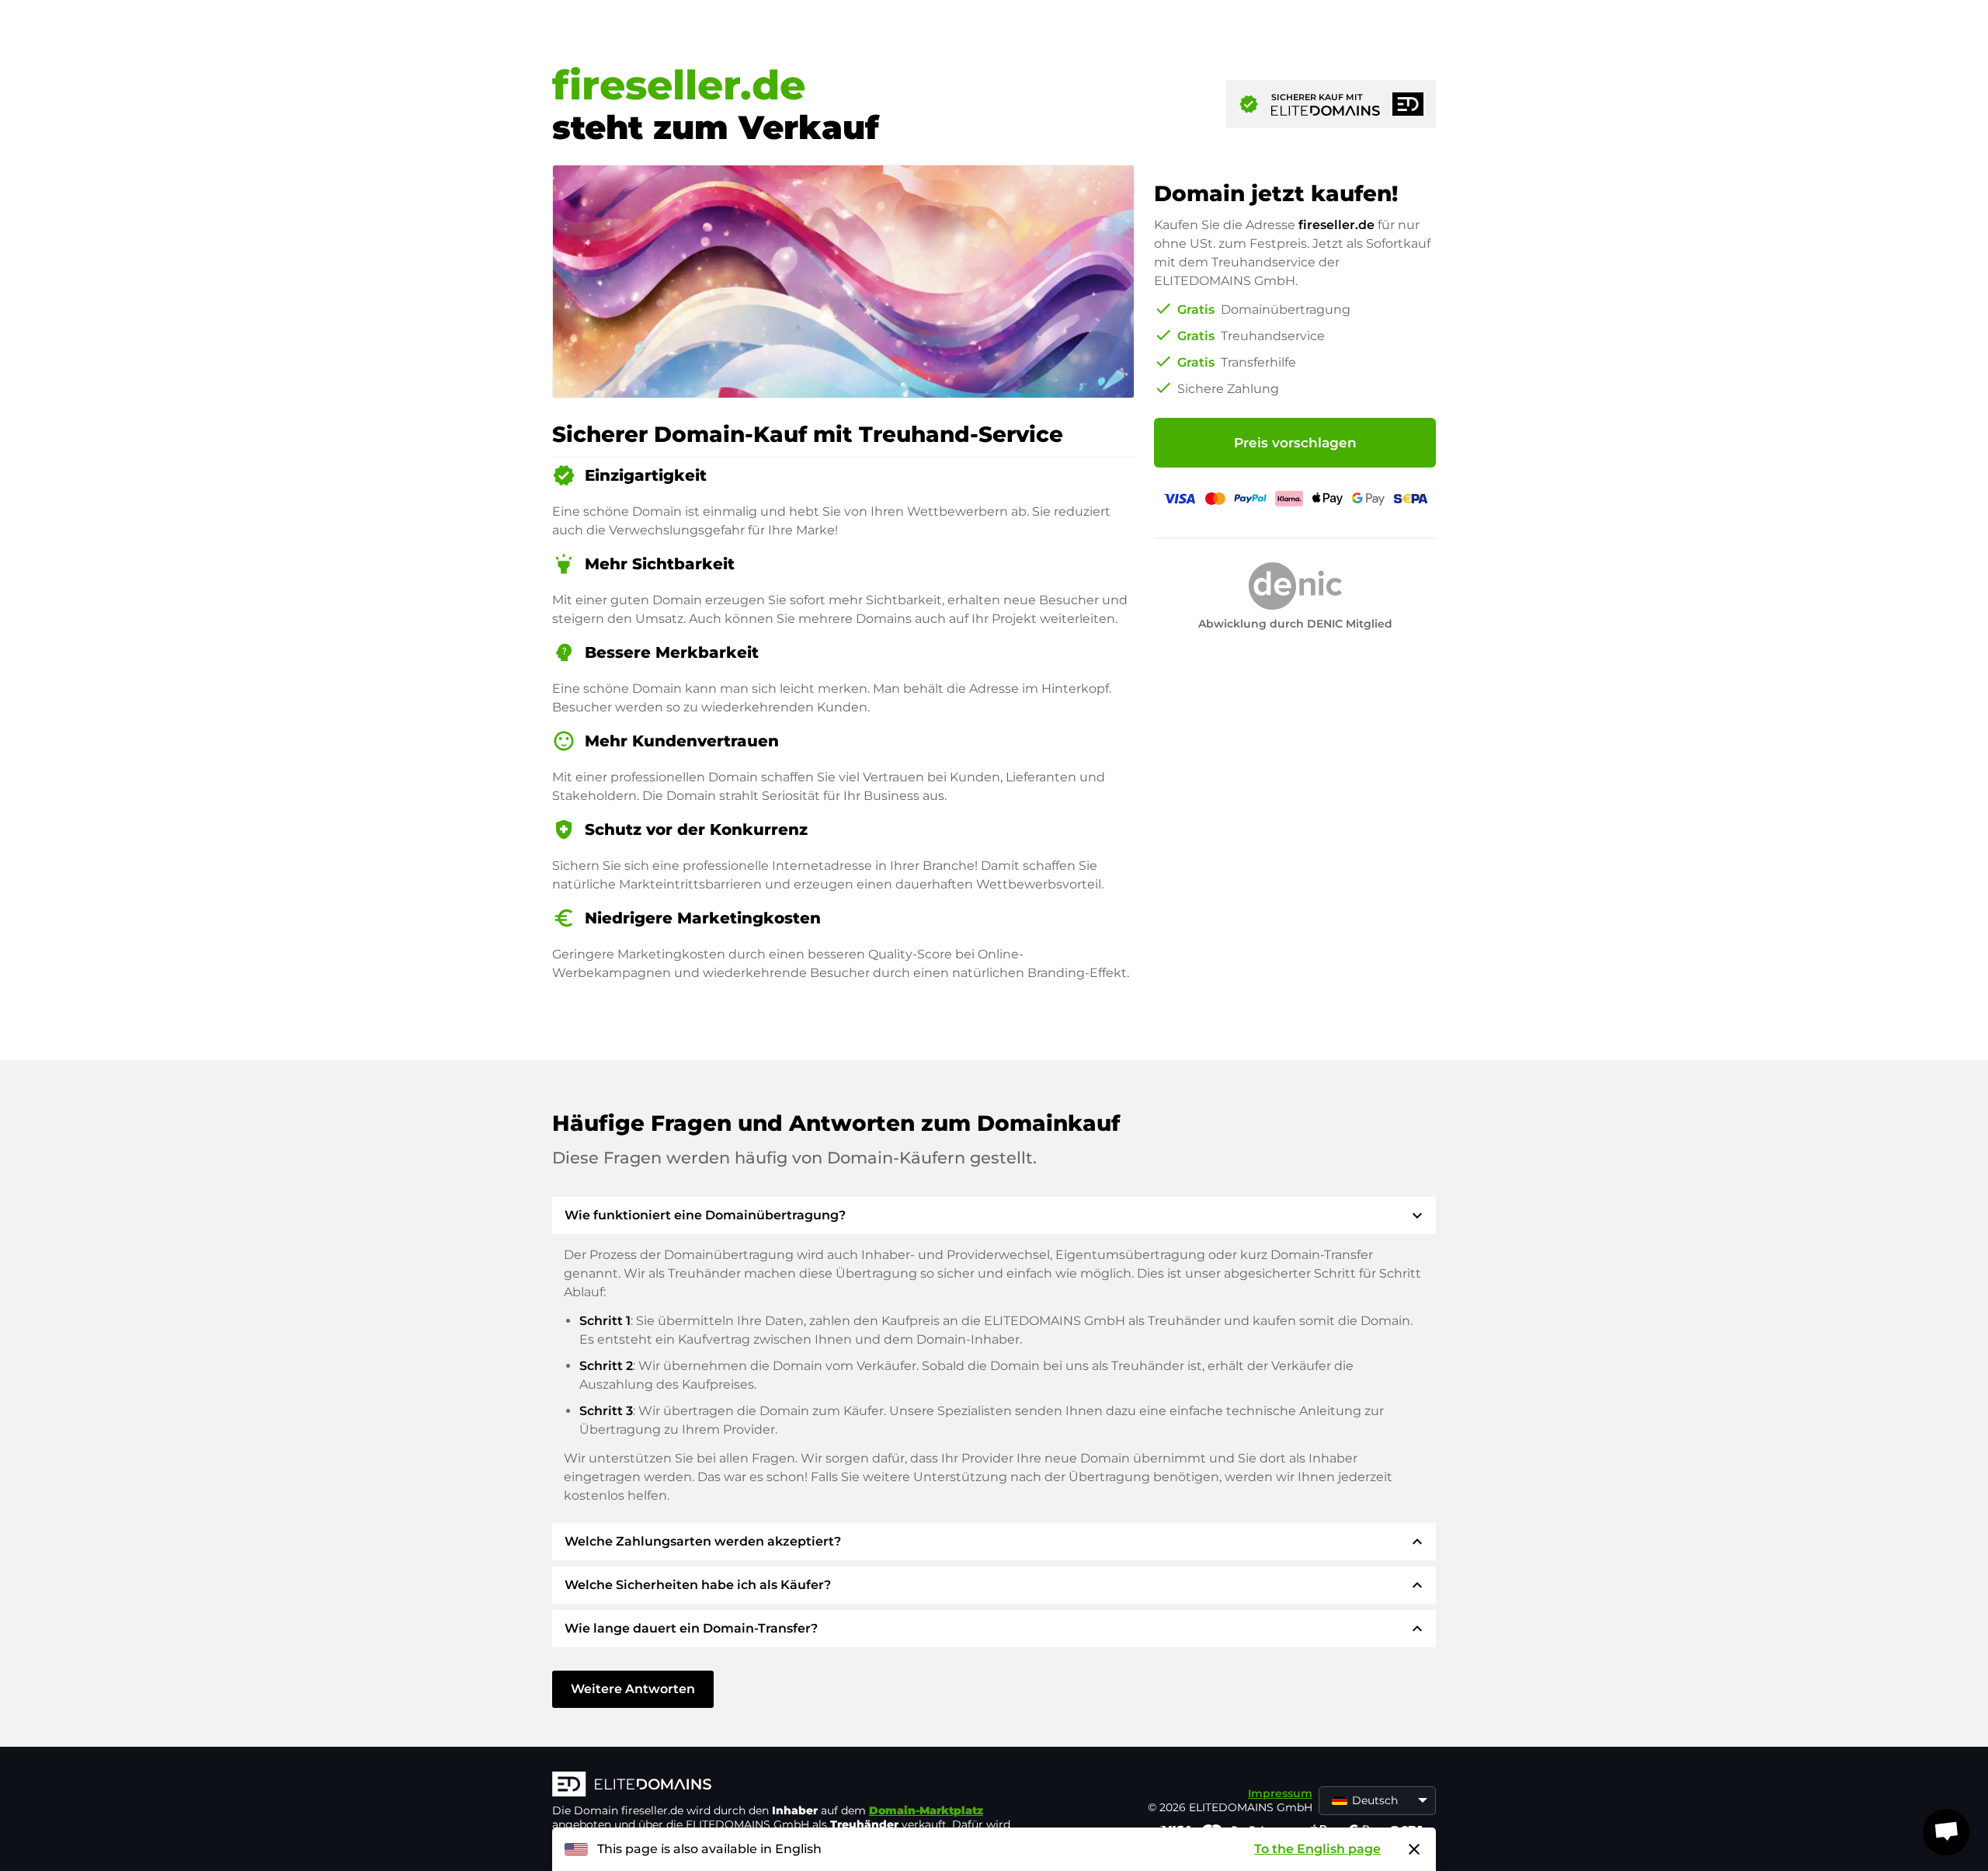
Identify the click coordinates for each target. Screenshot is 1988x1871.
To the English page (1317, 1849)
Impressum (1280, 1793)
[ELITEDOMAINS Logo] (785, 1786)
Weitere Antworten (633, 1689)
